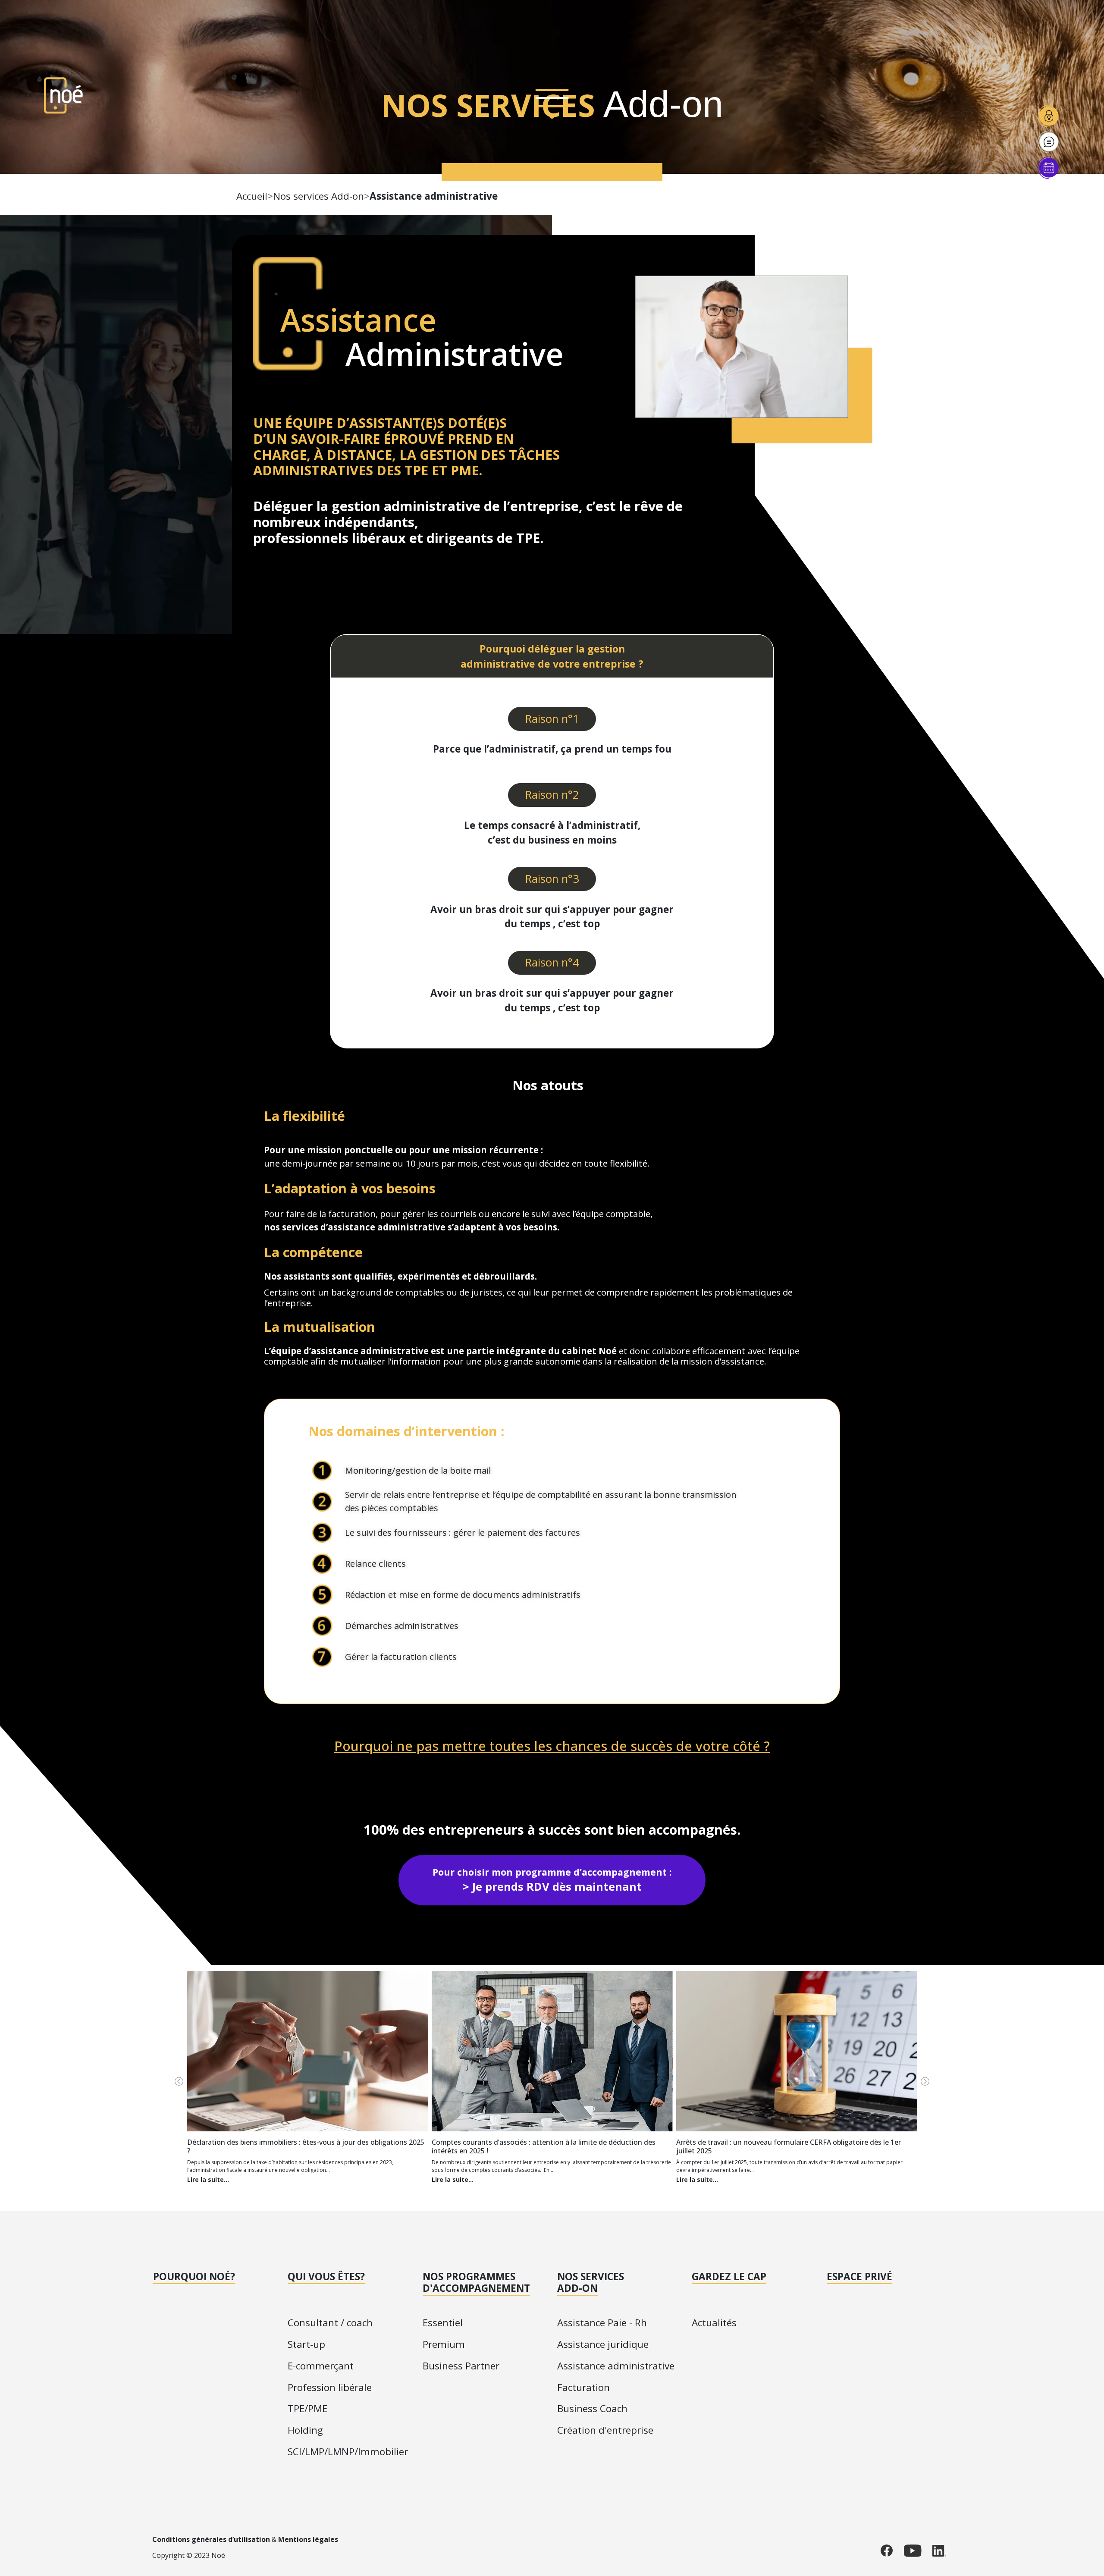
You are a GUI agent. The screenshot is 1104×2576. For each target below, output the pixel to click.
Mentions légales (308, 2539)
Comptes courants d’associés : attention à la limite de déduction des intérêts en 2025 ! (544, 2146)
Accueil (252, 196)
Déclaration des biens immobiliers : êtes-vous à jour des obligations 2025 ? (306, 2146)
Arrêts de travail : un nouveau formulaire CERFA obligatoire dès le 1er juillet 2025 (789, 2146)
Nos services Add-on (318, 196)
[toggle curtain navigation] (552, 101)
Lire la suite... (208, 2179)
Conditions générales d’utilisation (211, 2539)
